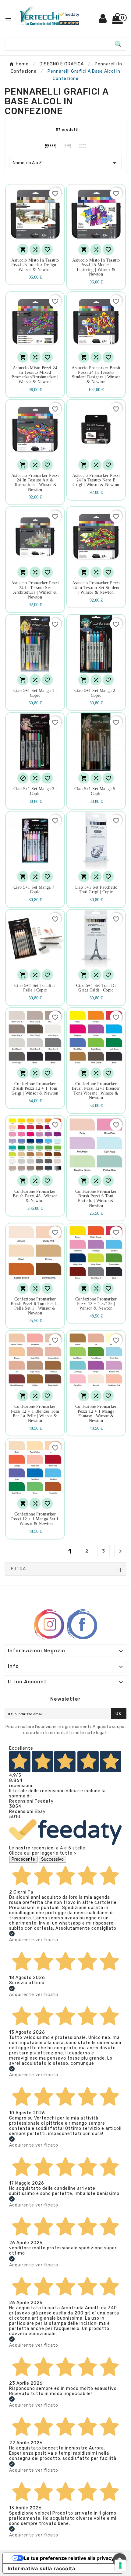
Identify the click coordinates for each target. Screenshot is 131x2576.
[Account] (103, 21)
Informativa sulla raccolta (41, 2568)
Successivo (52, 1859)
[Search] (118, 44)
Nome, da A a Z (65, 163)
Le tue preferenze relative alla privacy (69, 2558)
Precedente (23, 1859)
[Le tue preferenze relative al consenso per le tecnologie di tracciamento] (120, 2565)
